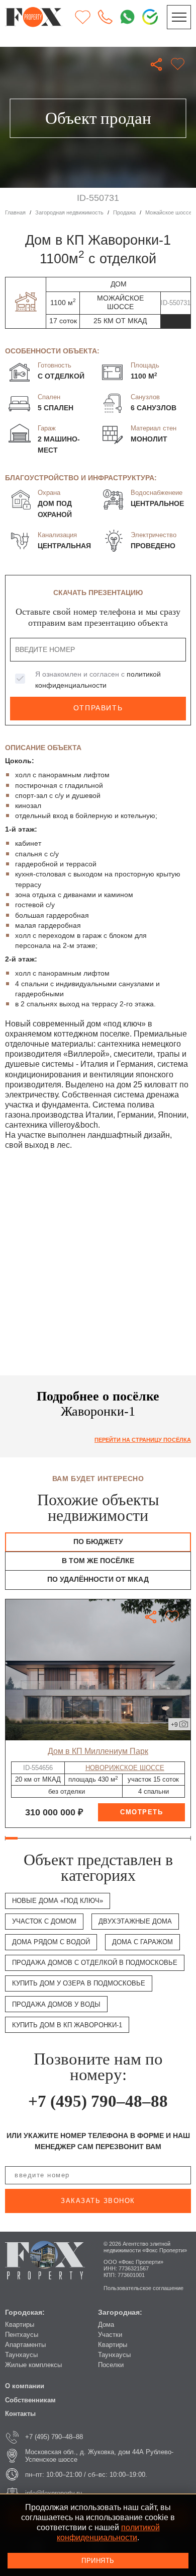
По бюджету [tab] (98, 1542)
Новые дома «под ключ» (58, 1901)
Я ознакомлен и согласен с (98, 680)
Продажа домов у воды (56, 2004)
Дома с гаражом (142, 1942)
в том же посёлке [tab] (98, 1561)
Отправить (98, 708)
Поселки (111, 2365)
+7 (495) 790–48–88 (98, 2101)
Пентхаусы (22, 2335)
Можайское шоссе (169, 212)
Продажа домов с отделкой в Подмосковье (95, 1963)
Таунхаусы (21, 2355)
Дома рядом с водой (51, 1942)
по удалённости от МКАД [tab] (98, 1579)
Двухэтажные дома (135, 1921)
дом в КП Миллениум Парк (98, 1751)
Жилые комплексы (33, 2365)
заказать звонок (98, 2201)
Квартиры (20, 2325)
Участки (110, 2335)
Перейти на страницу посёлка (143, 1440)
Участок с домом (44, 1921)
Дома (106, 2325)
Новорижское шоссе (125, 1768)
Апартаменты (25, 2345)
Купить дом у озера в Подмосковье (79, 1983)
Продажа (124, 212)
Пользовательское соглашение (143, 2288)
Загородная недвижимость (69, 212)
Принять (98, 2561)
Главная (15, 212)
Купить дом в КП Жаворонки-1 (67, 2025)
